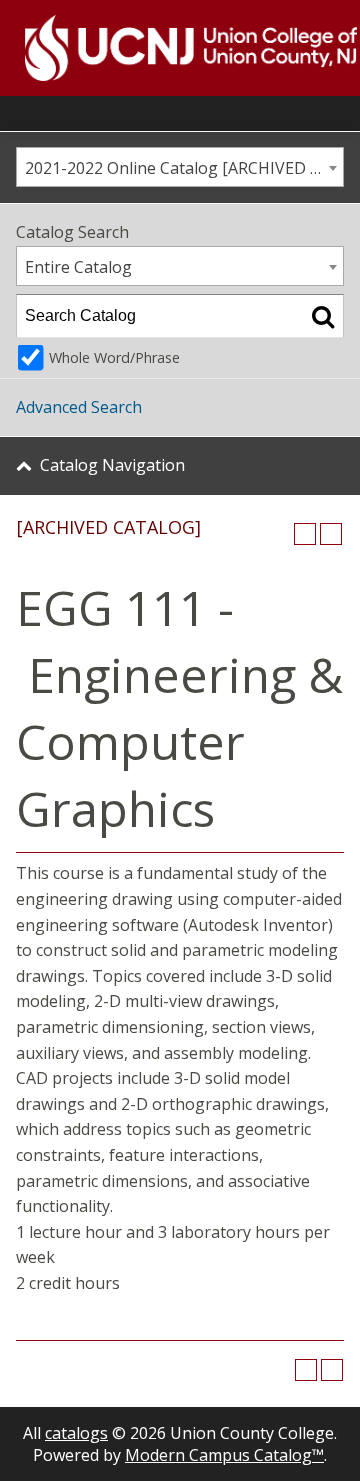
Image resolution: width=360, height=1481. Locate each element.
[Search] (323, 316)
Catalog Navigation (112, 465)
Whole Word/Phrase (114, 357)
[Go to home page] (166, 48)
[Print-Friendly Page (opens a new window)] (305, 534)
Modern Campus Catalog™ (224, 1455)
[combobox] (180, 167)
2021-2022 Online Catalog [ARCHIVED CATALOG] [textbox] (184, 168)
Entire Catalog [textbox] (78, 267)
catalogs (76, 1433)
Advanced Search (79, 407)
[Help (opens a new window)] (331, 534)
